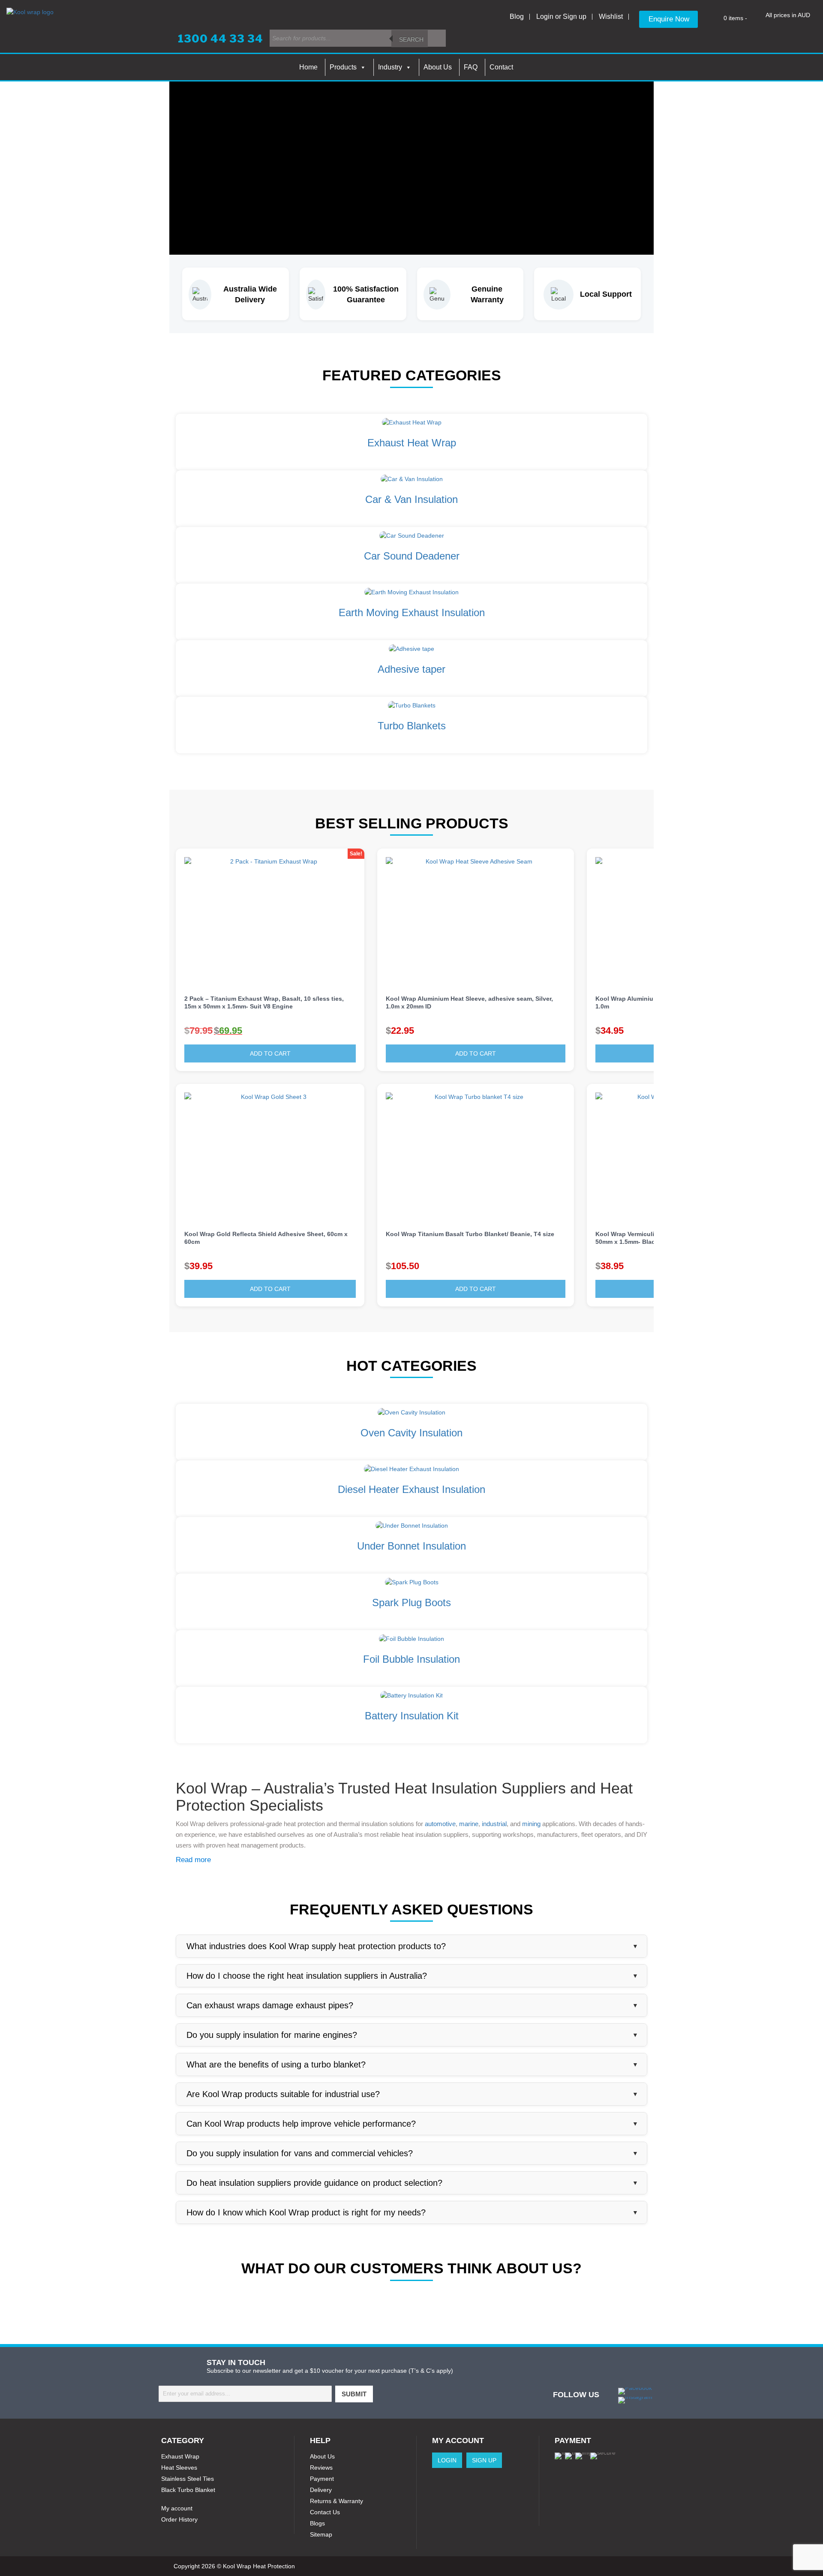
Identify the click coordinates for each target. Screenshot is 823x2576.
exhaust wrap (180, 2456)
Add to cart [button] (270, 1053)
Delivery (321, 2490)
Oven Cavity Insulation (411, 1433)
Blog (517, 17)
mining (531, 1824)
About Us (438, 67)
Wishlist (611, 17)
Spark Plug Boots (411, 1602)
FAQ (471, 67)
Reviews (321, 2468)
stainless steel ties (188, 2479)
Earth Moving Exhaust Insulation (412, 612)
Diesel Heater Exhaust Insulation (411, 1489)
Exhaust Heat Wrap (412, 443)
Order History (179, 2519)
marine (469, 1824)
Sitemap (321, 2534)
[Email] (245, 2394)
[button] (358, 1031)
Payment (322, 2479)
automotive (440, 1824)
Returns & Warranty (336, 2501)
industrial (494, 1824)
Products (343, 67)
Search (411, 39)
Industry (390, 67)
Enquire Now (669, 19)
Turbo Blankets (412, 726)
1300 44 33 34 (221, 39)
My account (177, 2508)
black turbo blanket (188, 2490)
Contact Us (325, 2512)
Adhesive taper (411, 669)
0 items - (735, 18)
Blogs (317, 2523)
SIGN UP (484, 2460)
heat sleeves (179, 2468)
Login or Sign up (561, 17)
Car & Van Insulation (411, 499)
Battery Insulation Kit (412, 1716)
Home (308, 67)
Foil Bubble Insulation (411, 1659)
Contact (501, 67)
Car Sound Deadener (412, 556)
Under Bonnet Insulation (411, 1546)
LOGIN (447, 2460)
